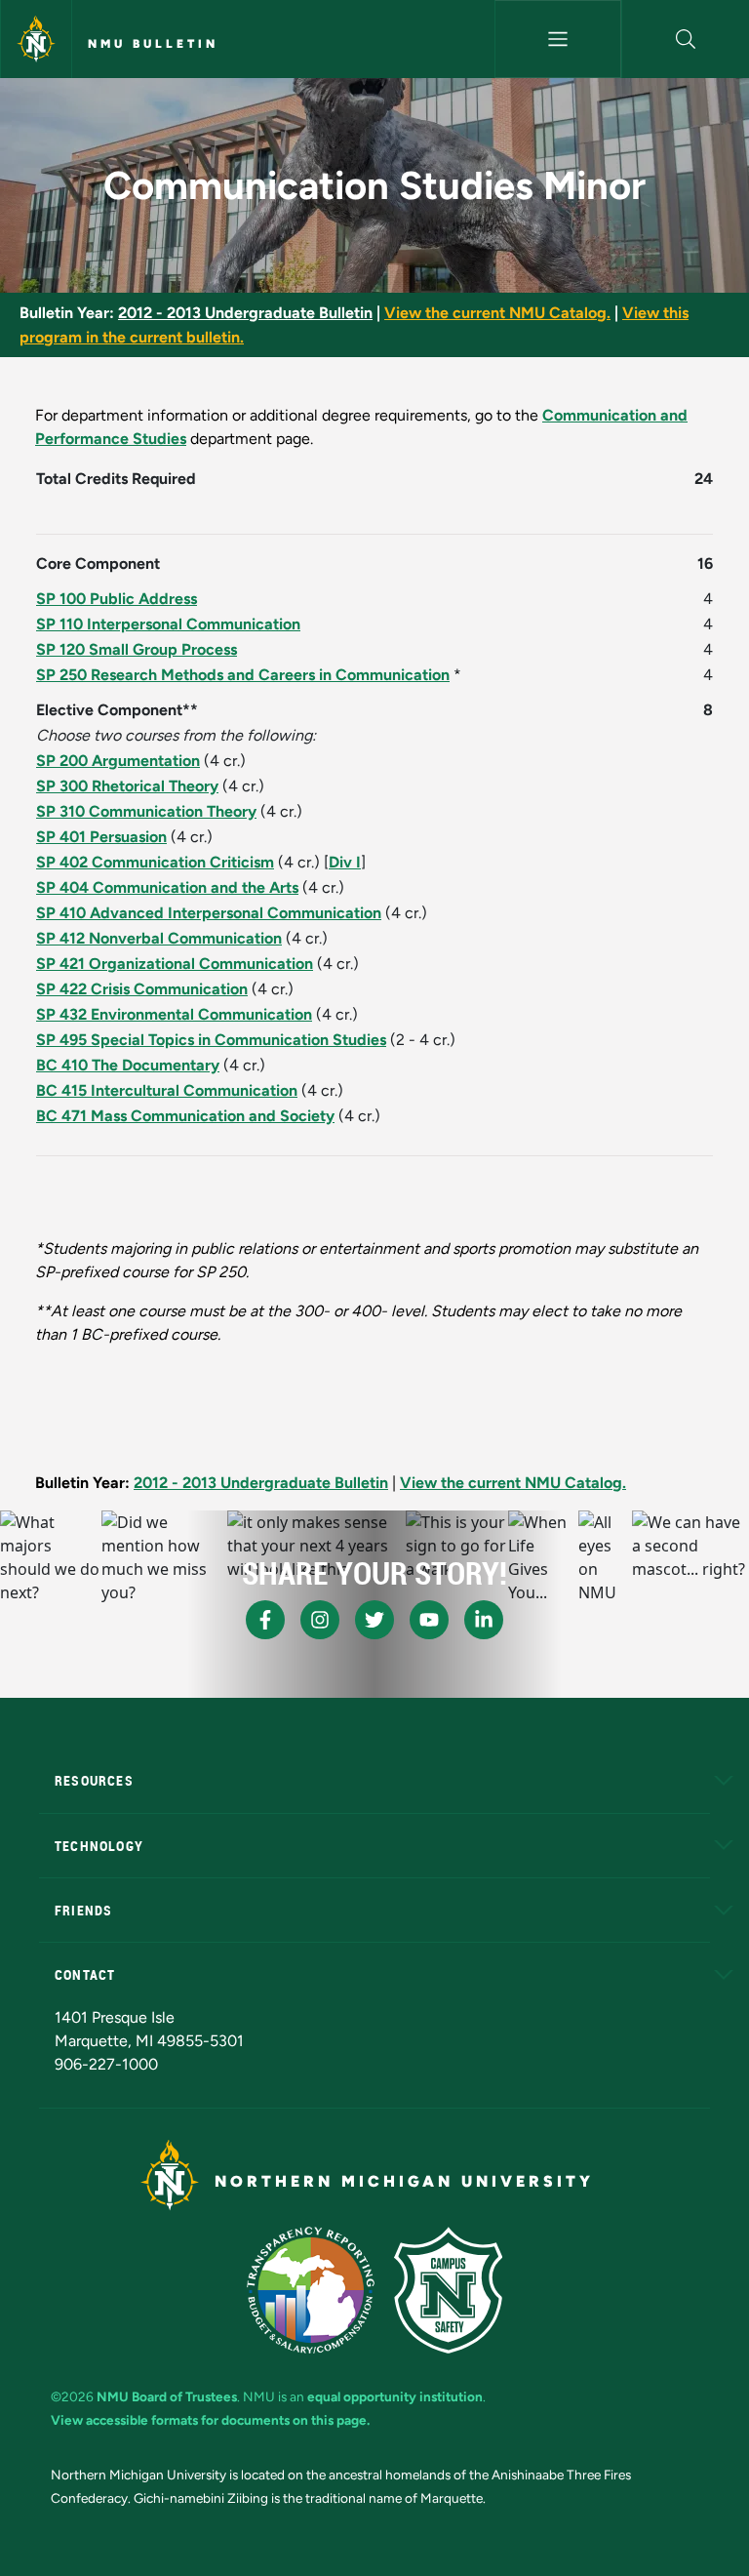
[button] (686, 39)
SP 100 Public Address (117, 599)
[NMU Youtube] (429, 1620)
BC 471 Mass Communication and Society (185, 1116)
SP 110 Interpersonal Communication (168, 624)
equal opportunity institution (395, 2396)
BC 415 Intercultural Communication (167, 1090)
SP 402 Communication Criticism (155, 862)
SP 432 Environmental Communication (174, 1014)
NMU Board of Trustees (167, 2396)
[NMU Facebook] (265, 1620)
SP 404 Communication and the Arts (167, 887)
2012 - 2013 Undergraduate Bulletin (245, 313)
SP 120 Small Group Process (137, 649)
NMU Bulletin (153, 44)
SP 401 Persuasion (101, 837)
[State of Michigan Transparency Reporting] (311, 2290)
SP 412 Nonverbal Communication (159, 938)
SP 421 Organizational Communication (175, 964)
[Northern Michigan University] (36, 39)
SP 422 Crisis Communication (142, 989)
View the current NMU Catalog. (497, 313)
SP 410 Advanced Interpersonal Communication (209, 913)
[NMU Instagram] (320, 1620)
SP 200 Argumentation (118, 761)
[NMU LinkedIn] (484, 1620)
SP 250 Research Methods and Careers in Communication (243, 675)
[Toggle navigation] (558, 39)
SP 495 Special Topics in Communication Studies (211, 1040)
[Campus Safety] (448, 2290)
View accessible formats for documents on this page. (210, 2420)
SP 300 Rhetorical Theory (127, 786)
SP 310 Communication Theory (146, 811)
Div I (345, 862)
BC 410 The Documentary (128, 1065)
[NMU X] (374, 1620)
